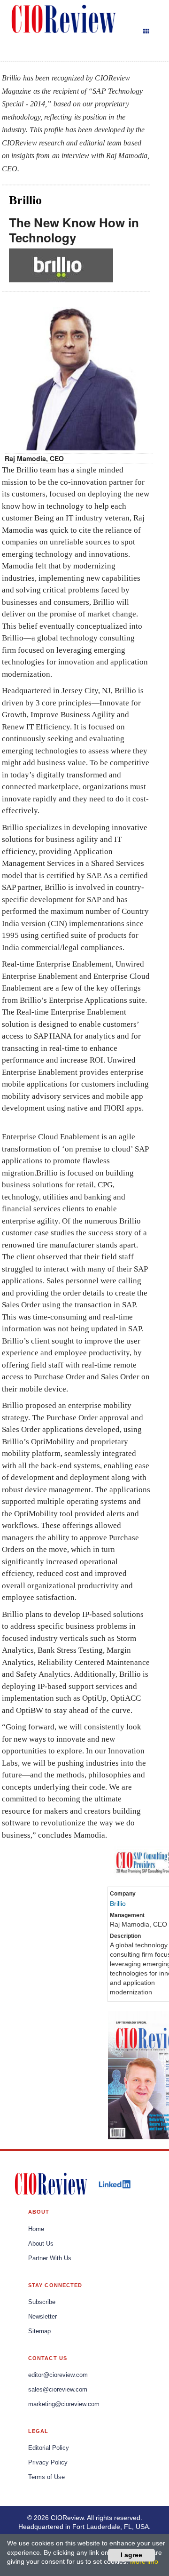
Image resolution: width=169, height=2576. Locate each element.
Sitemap (39, 2331)
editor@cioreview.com (58, 2375)
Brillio (118, 1904)
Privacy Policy (48, 2463)
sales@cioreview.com (58, 2390)
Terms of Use (46, 2477)
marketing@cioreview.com (64, 2404)
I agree (131, 2555)
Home (36, 2229)
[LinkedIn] (115, 2184)
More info (144, 2561)
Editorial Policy (49, 2448)
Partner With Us (50, 2258)
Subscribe (42, 2302)
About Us (41, 2244)
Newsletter (42, 2317)
